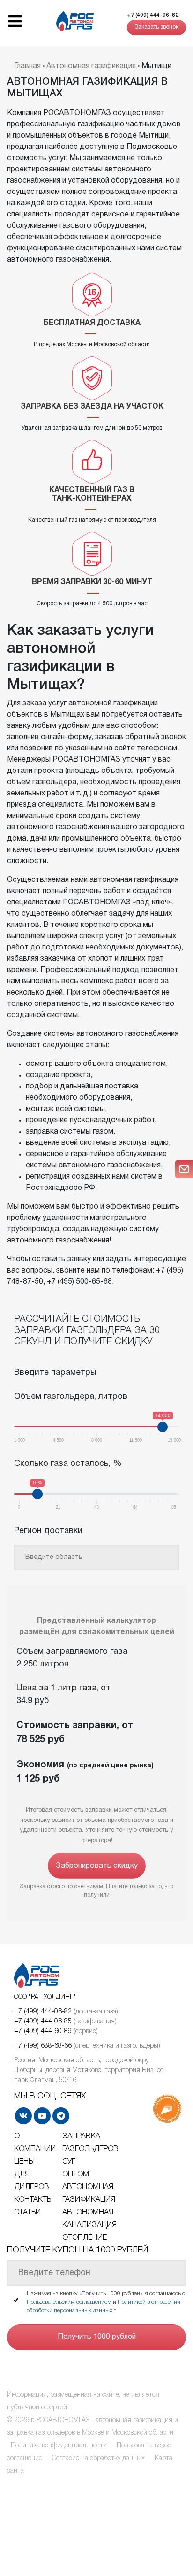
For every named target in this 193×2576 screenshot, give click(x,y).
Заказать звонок (156, 27)
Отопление (85, 2238)
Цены (24, 2162)
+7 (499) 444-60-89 (43, 2032)
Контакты (33, 2200)
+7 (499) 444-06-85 (43, 2022)
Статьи (27, 2213)
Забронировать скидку (97, 1866)
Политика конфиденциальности (59, 2446)
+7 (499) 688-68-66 (43, 2046)
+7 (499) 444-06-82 (153, 15)
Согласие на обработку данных (98, 2458)
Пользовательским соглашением (69, 2302)
